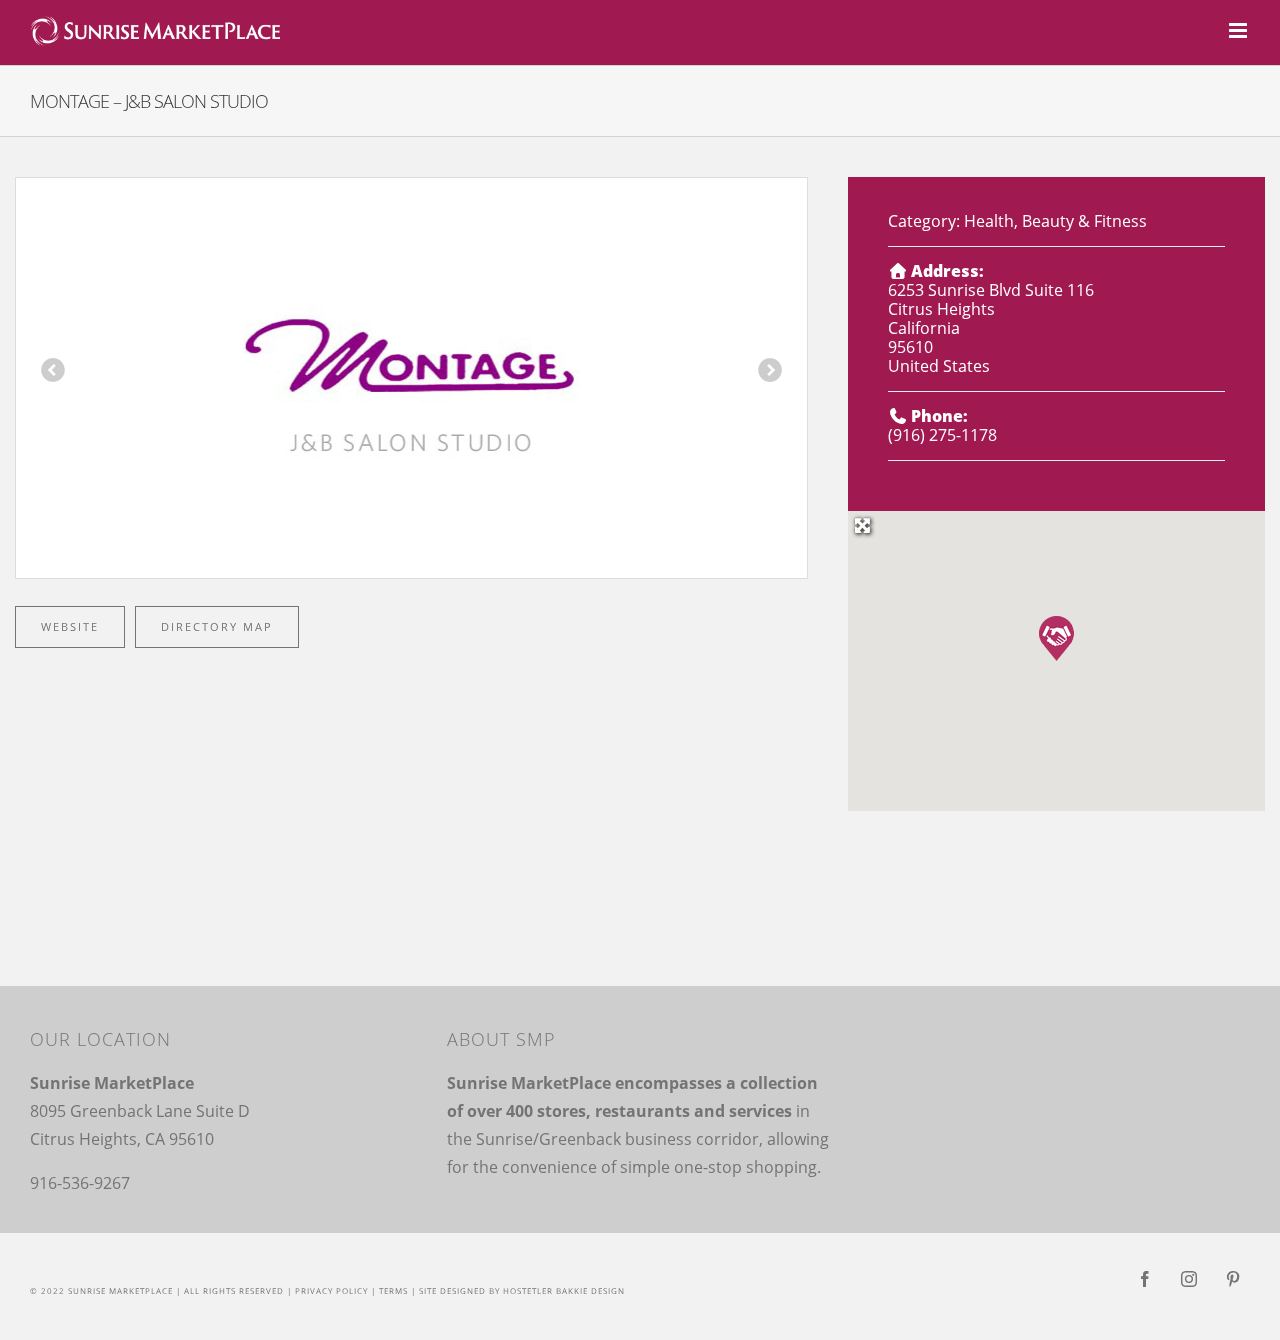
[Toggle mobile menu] (1239, 30)
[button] (1056, 638)
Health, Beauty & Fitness (1055, 221)
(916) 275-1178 (942, 435)
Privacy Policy (331, 1290)
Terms (393, 1290)
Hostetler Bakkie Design (564, 1290)
